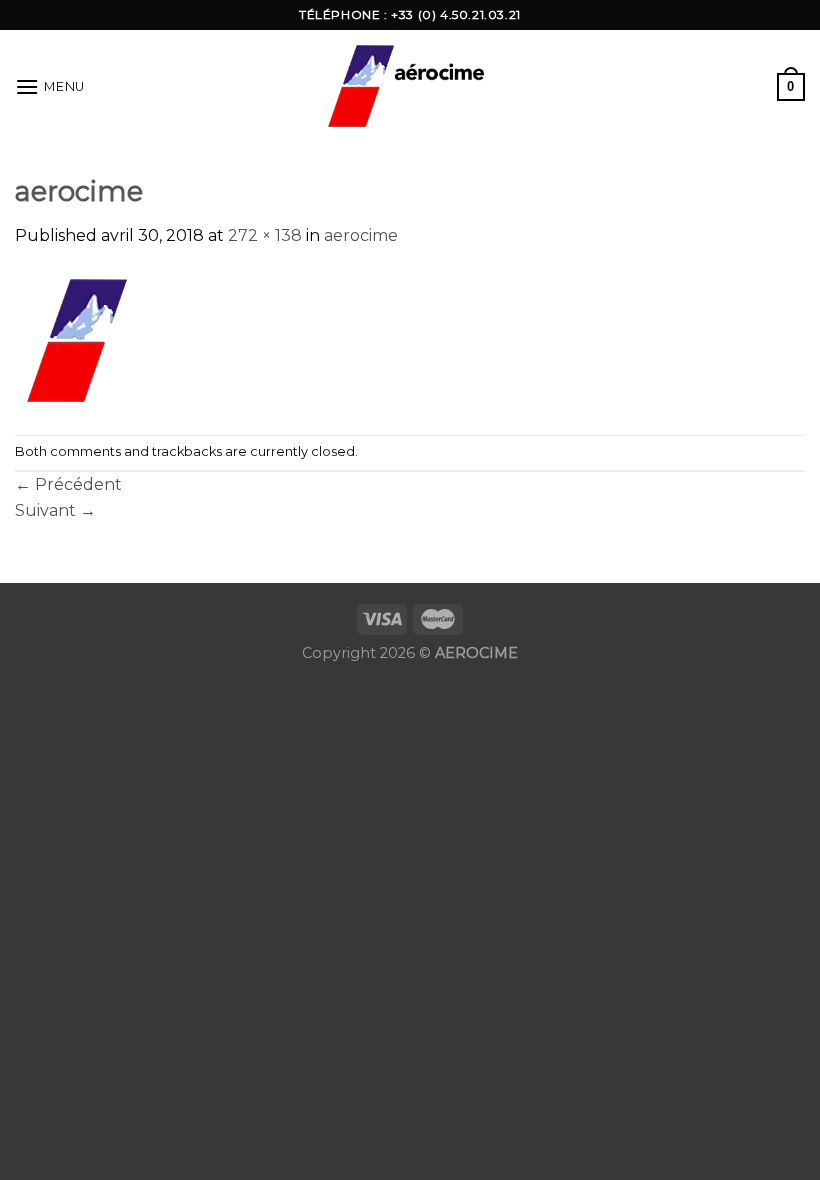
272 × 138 (265, 235)
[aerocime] (151, 340)
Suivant (55, 510)
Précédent (68, 484)
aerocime (361, 235)
